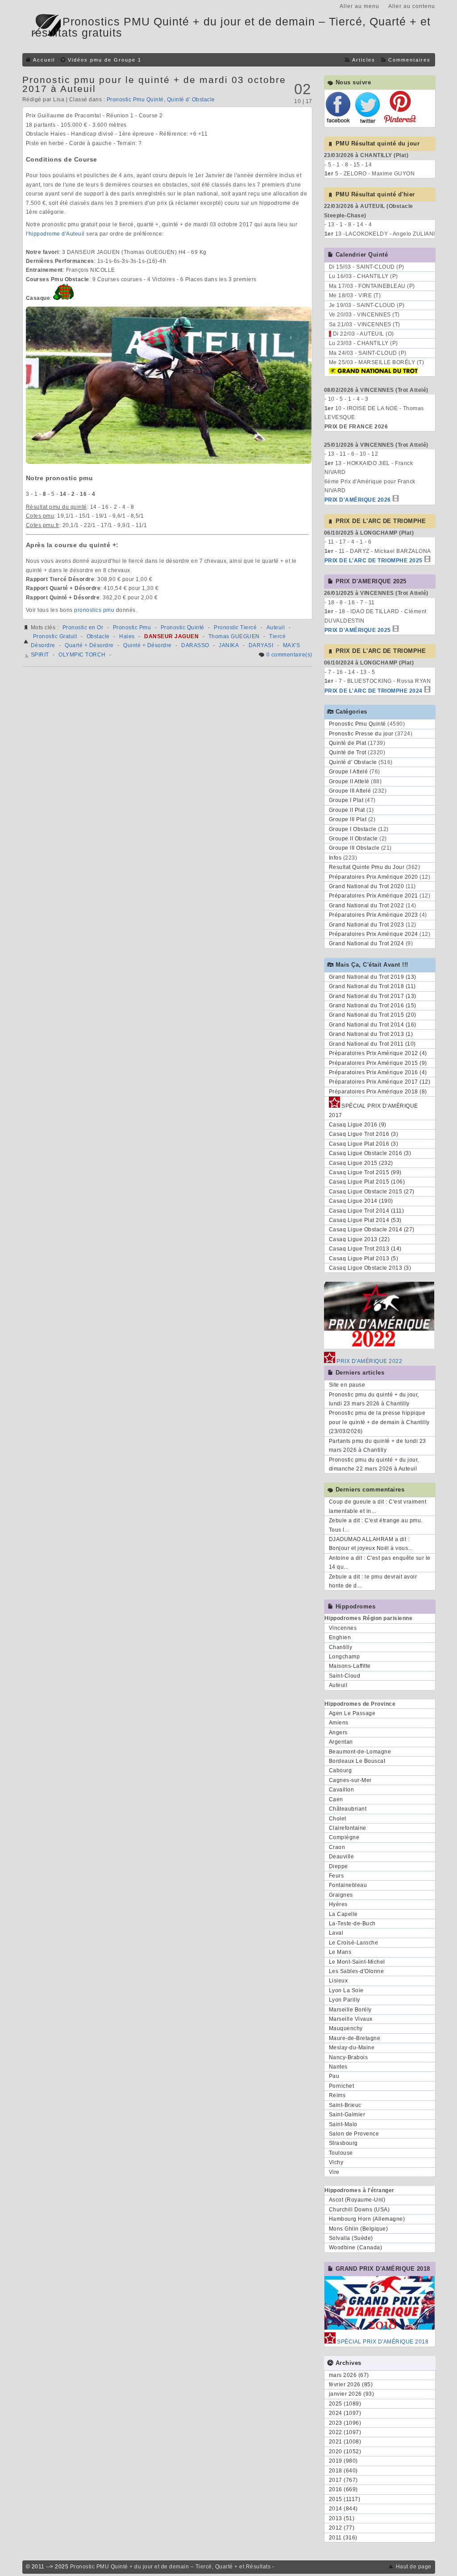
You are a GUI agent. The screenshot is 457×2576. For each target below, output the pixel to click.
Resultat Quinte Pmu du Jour (367, 867)
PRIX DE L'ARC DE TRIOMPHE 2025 (374, 561)
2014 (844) (343, 2509)
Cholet (338, 1819)
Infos (335, 858)
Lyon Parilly (345, 2000)
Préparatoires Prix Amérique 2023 (374, 915)
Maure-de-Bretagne (355, 2038)
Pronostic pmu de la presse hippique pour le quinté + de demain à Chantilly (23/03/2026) (379, 1422)
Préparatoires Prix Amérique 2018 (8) (378, 1092)
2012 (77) (342, 2528)
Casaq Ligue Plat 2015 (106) (367, 1182)
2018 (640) (343, 2471)
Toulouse (341, 2153)
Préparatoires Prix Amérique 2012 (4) (378, 1053)
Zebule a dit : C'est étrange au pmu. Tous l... (376, 1525)
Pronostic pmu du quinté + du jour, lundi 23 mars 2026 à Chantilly (374, 1399)
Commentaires (409, 60)
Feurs (337, 1876)
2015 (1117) (345, 2499)
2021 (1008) (345, 2442)
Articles (364, 60)
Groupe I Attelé (349, 772)
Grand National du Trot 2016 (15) (373, 1005)
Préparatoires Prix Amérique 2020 (374, 877)
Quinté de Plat (348, 743)
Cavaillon (342, 1790)
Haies (127, 636)
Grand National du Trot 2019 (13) (373, 977)
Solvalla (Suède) (351, 2238)
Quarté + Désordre (89, 645)
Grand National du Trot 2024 (367, 943)
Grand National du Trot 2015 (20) (373, 1015)
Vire (334, 2172)
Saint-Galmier (347, 2115)
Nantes (338, 2067)
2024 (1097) (345, 2413)
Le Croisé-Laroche (354, 1943)
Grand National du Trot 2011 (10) (372, 1044)
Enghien (340, 1637)
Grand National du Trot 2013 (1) (371, 1034)
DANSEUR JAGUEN (171, 636)
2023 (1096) (345, 2423)
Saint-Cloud (345, 1676)
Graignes (341, 1895)
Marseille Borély (350, 2010)
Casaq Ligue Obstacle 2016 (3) (370, 1153)
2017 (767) (343, 2480)
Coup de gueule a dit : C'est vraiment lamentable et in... (378, 1506)
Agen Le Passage (352, 1713)
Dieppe (339, 1866)
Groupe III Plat (348, 819)
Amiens (339, 1723)
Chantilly (341, 1647)
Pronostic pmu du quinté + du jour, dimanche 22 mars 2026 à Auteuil (374, 1464)
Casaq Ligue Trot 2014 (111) (367, 1211)
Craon (337, 1847)
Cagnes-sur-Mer (350, 1780)
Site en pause (347, 1385)
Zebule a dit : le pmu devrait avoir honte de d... (373, 1581)
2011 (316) (343, 2538)
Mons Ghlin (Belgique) (359, 2229)
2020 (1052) (345, 2451)
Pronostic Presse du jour (361, 734)
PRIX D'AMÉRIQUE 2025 (358, 630)
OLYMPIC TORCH (82, 655)
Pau (334, 2076)
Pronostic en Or (83, 627)
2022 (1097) (345, 2432)
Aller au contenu (412, 6)
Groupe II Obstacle (353, 839)
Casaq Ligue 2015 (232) (361, 1163)
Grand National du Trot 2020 (367, 886)
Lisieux (339, 1981)
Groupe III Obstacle (354, 848)
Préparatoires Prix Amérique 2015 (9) (378, 1063)
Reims (337, 2095)
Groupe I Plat (346, 800)
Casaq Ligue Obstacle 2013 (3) (370, 1268)
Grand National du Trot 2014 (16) (373, 1025)
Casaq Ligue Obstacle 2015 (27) (372, 1192)
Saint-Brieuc (345, 2105)
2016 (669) (343, 2489)
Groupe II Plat (347, 810)
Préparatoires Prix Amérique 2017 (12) (380, 1082)
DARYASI (261, 645)
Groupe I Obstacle (353, 829)
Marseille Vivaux (351, 2019)
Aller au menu (359, 6)
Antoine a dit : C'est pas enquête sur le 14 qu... (380, 1562)
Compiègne (344, 1837)
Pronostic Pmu (132, 627)
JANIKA (229, 645)
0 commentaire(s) (289, 655)
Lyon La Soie (346, 1990)
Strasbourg (343, 2143)
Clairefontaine (348, 1828)
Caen (336, 1799)
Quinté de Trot (348, 752)
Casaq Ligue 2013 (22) (359, 1239)
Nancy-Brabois (349, 2057)
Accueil (44, 60)
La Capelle (343, 1914)
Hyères (338, 1904)
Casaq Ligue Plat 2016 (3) (364, 1144)
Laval (336, 1933)
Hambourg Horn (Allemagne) (367, 2219)
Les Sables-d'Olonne (357, 1971)
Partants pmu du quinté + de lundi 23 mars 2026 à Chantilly (378, 1446)
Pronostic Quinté (183, 627)
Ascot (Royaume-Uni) (357, 2200)
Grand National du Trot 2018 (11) (372, 986)
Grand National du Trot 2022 (367, 906)
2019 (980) (343, 2461)
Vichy (336, 2162)
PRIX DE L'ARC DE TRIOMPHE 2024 (374, 691)
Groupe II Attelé (349, 781)
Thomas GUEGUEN (234, 636)
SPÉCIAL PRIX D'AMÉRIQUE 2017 (374, 1110)
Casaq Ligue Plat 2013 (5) (364, 1259)
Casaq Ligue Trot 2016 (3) (364, 1134)
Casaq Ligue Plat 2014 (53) (365, 1220)
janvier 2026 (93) (352, 2394)
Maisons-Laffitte (350, 1666)
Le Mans (340, 1952)
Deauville (342, 1857)
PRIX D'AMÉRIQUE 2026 (358, 500)
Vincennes (343, 1628)
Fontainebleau (348, 1885)
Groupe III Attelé (350, 791)
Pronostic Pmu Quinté (135, 100)
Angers (338, 1733)
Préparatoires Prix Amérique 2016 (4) (378, 1072)
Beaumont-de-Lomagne (360, 1752)
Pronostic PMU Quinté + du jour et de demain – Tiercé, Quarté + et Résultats (170, 2567)
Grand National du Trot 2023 (367, 925)
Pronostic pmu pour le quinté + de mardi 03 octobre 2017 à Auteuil (154, 84)
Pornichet (342, 2086)
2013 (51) (342, 2518)
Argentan (341, 1742)
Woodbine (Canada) (356, 2248)
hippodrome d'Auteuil (57, 234)
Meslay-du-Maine (352, 2048)
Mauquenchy (346, 2028)
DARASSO (195, 645)
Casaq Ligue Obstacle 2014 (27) (372, 1230)
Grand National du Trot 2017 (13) (373, 996)
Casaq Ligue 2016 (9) (358, 1125)
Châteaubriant (348, 1809)
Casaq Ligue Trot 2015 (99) (365, 1172)
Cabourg (341, 1770)
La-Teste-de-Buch (352, 1924)
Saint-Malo (343, 2124)
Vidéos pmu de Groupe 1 (105, 60)
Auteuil (276, 627)
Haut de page (414, 2567)
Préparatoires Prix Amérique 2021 (374, 896)
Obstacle (98, 636)
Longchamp (345, 1657)
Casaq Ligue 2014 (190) (361, 1201)
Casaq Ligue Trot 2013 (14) (365, 1249)
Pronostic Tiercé (235, 627)
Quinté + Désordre (147, 645)
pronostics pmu (94, 610)
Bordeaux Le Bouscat (357, 1761)
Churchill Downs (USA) (359, 2210)
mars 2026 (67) (349, 2375)
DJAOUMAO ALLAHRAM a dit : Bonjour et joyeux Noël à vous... (371, 1544)
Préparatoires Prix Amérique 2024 (374, 934)
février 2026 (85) (351, 2385)
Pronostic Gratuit (55, 636)
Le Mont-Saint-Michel (357, 1962)
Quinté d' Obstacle (191, 100)
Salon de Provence (354, 2134)
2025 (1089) (345, 2404)
